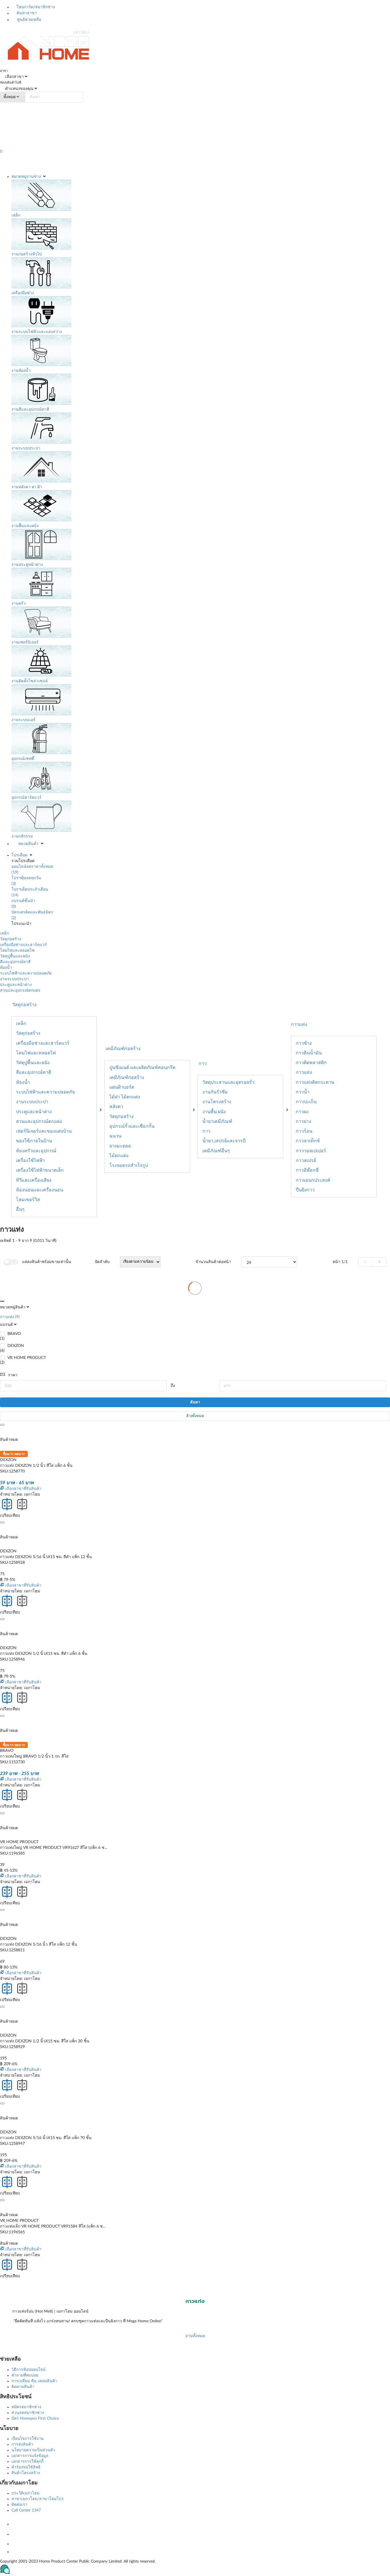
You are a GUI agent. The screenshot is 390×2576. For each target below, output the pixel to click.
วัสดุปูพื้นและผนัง (15, 956)
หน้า (340, 1262)
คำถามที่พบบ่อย (25, 2375)
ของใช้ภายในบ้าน (34, 1141)
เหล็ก (4, 933)
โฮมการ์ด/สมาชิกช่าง (35, 7)
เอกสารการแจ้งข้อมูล (30, 2456)
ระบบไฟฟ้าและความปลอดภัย (26, 973)
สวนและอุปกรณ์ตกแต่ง (20, 991)
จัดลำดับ (102, 1262)
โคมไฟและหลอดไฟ (17, 951)
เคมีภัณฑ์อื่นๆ (216, 1151)
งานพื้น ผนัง (214, 1112)
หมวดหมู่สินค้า (13, 1307)
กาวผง (302, 1112)
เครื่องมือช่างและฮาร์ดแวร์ (23, 945)
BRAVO (14, 1334)
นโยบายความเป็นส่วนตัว (33, 2450)
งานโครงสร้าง (217, 1102)
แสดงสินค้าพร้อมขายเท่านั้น (47, 1262)
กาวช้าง (304, 1043)
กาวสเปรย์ (306, 1161)
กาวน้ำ (303, 1092)
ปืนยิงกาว (305, 1190)
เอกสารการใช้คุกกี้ (27, 2462)
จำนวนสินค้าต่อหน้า (213, 1262)
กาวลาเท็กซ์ (308, 1141)
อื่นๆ (20, 1209)
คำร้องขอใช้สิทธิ (26, 2467)
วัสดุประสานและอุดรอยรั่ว (228, 1082)
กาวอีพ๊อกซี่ (307, 1170)
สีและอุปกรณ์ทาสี (15, 962)
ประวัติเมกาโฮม (25, 2493)
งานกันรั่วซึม (215, 1092)
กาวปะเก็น (306, 1102)
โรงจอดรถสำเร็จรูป (129, 1165)
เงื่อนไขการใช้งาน (28, 2439)
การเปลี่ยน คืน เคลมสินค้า (34, 2381)
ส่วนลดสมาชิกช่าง (28, 2413)
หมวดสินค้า (28, 844)
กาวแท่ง (299, 1024)
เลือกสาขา (14, 77)
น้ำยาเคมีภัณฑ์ (217, 1121)
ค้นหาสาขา (26, 13)
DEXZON (16, 1346)
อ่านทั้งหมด (195, 2336)
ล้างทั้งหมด (195, 1416)
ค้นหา (195, 1402)
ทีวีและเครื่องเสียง (34, 1180)
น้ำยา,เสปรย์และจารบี (224, 1141)
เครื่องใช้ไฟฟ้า (30, 1161)
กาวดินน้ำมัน (309, 1053)
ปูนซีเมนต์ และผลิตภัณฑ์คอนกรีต (142, 1068)
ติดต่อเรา (19, 2505)
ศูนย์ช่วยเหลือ (29, 20)
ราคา (13, 1375)
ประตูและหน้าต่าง (16, 985)
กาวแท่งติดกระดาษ (315, 1082)
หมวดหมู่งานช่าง (26, 177)
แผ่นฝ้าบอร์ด (122, 1087)
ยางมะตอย (120, 1146)
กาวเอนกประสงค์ (313, 1180)
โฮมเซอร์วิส (28, 1200)
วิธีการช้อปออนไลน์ (29, 2370)
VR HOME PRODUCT (27, 1358)
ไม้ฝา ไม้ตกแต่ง (125, 1097)
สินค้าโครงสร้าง (26, 2473)
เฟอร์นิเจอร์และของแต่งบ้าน (44, 1131)
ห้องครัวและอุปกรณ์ (36, 1151)
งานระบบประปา (14, 979)
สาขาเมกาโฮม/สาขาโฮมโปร (38, 2499)
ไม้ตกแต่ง (119, 1156)
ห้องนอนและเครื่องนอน (40, 1190)
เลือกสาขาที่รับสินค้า (23, 1489)
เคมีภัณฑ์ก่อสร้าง (127, 1078)
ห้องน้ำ (6, 968)
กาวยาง (303, 1121)
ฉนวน (115, 1136)
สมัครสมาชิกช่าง (26, 2407)
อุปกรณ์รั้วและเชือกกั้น (132, 1126)
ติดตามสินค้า (23, 2387)
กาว (206, 1131)
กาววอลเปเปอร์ (311, 1151)
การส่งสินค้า (22, 2444)
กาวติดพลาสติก (311, 1063)
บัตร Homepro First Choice (35, 2418)
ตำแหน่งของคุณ (19, 89)
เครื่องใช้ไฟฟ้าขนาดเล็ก (40, 1170)
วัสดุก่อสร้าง (11, 939)
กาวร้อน (304, 1131)
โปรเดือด (19, 855)
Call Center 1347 (26, 2510)
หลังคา (116, 1107)
